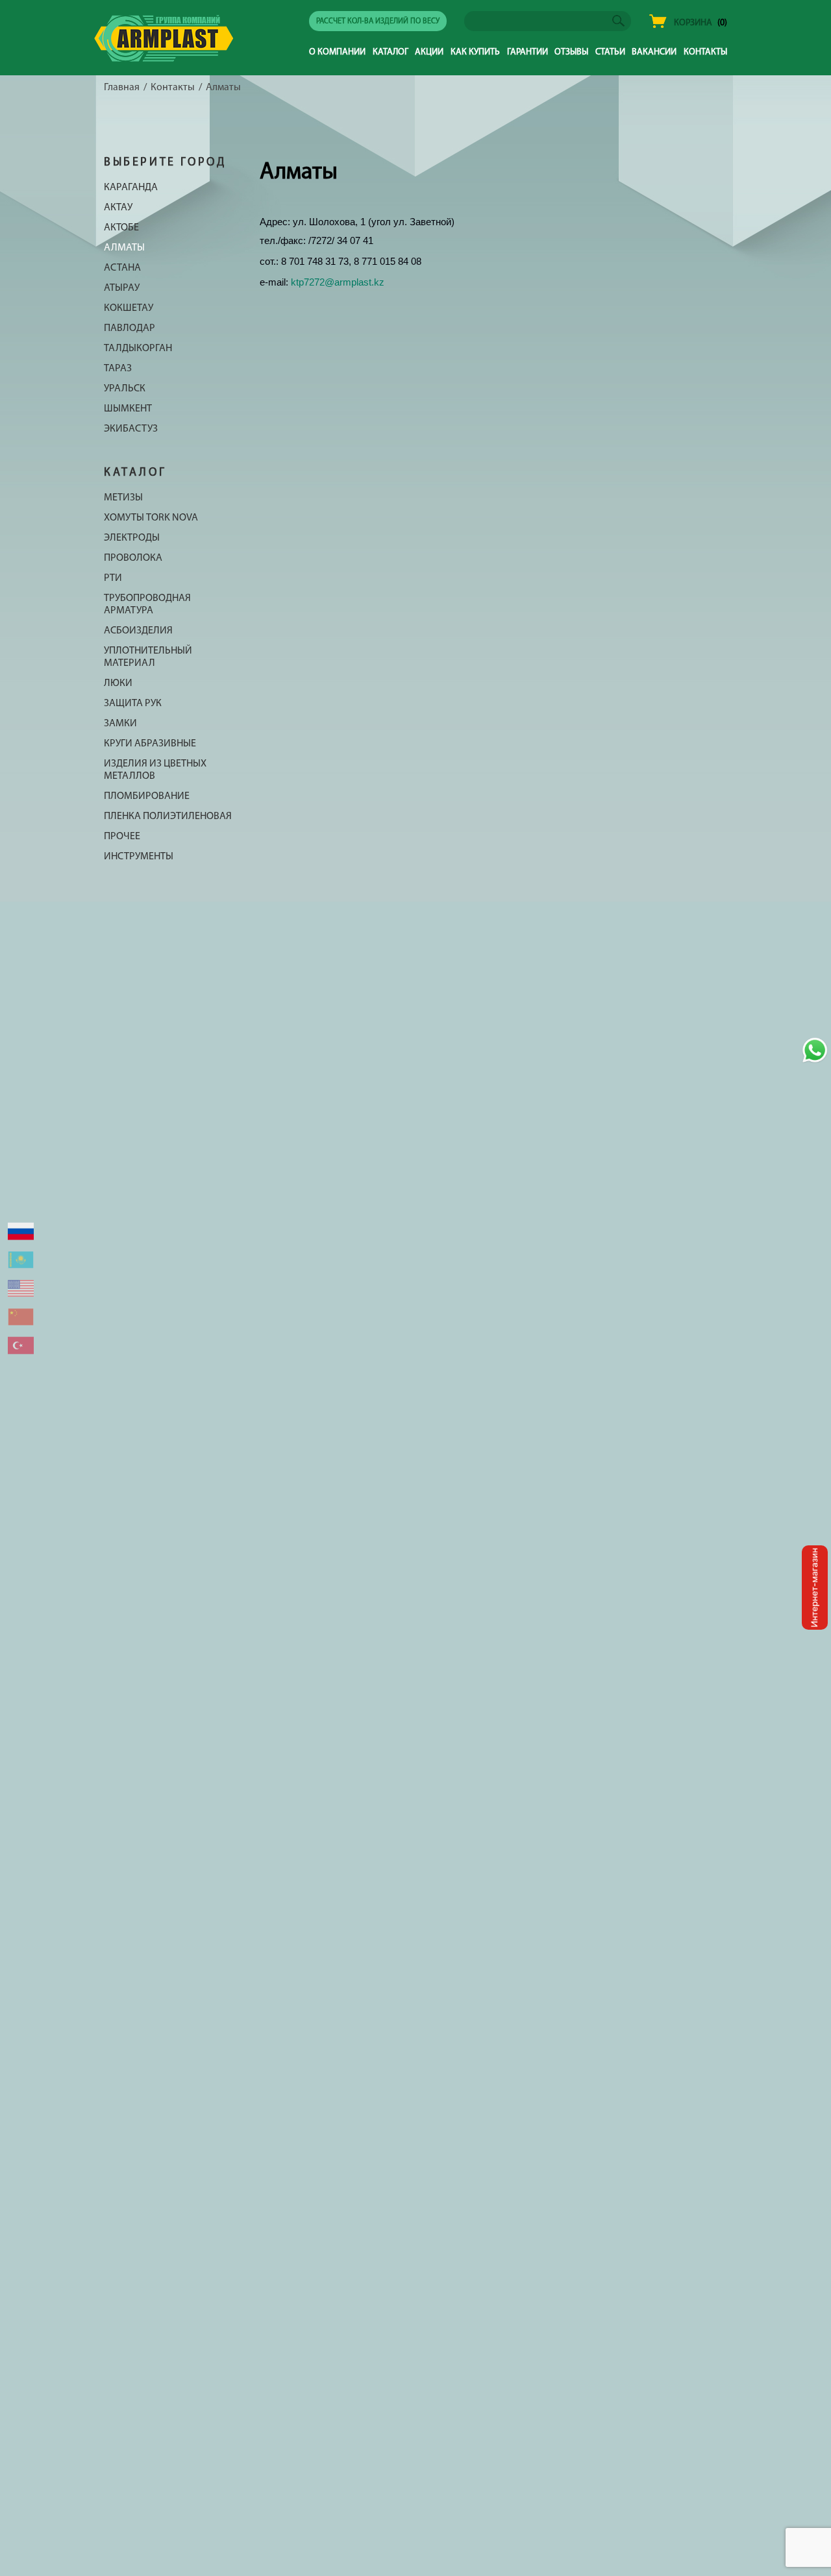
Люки (118, 683)
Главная (122, 88)
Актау (118, 208)
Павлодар (130, 328)
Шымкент (128, 409)
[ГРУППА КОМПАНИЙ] (164, 55)
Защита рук (133, 704)
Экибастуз (131, 429)
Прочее (122, 837)
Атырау (122, 288)
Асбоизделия (138, 631)
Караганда (131, 188)
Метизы (123, 498)
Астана (122, 268)
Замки (120, 724)
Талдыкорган (138, 349)
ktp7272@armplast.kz (338, 282)
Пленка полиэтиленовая (168, 816)
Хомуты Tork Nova (151, 518)
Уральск (125, 389)
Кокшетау (129, 308)
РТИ (113, 578)
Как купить (475, 52)
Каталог (391, 52)
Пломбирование (147, 796)
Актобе (121, 228)
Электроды (132, 538)
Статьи (610, 52)
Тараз (118, 369)
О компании (337, 52)
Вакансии (654, 52)
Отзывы (571, 52)
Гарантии (527, 52)
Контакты (705, 52)
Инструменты (139, 857)
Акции (429, 52)
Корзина (693, 23)
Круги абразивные (150, 744)
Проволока (133, 558)
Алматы (124, 248)
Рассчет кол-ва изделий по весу (378, 21)
